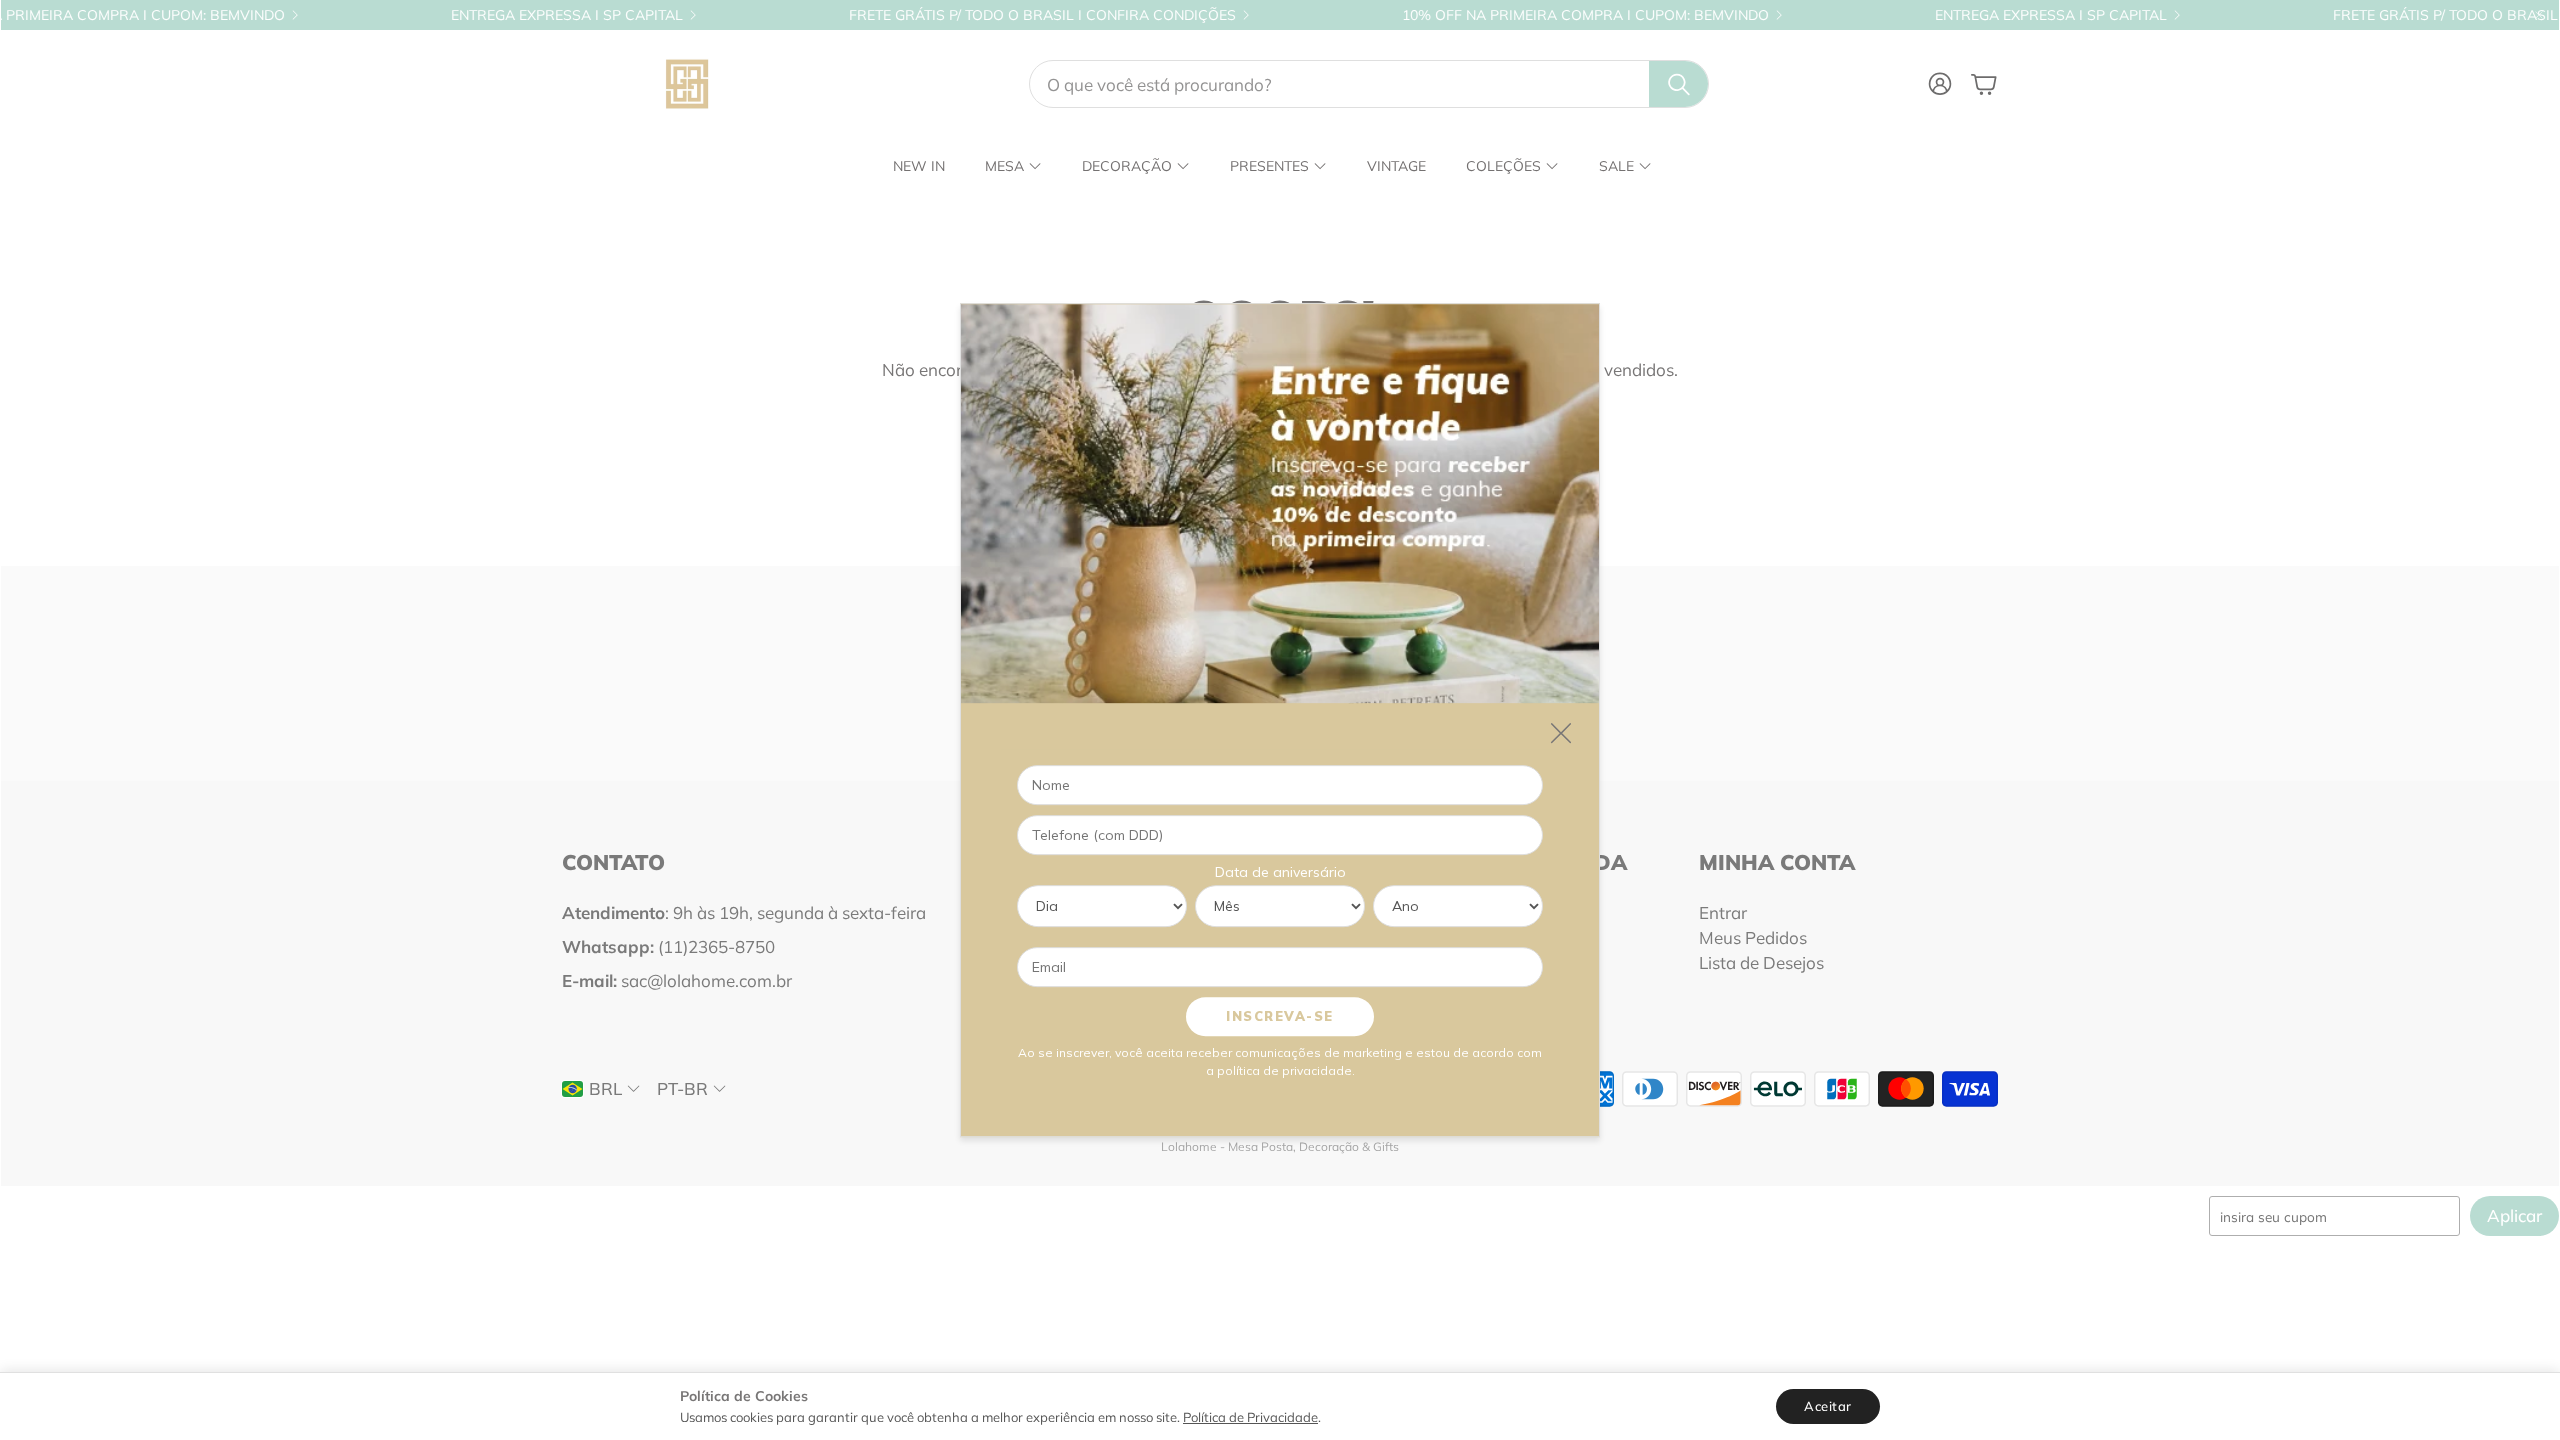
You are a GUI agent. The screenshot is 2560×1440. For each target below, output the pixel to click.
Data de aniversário (1280, 872)
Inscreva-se (1280, 1016)
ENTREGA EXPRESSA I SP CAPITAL (478, 15)
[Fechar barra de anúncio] (2539, 15)
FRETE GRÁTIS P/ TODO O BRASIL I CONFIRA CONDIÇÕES (953, 15)
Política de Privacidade (1250, 1417)
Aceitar (1828, 1406)
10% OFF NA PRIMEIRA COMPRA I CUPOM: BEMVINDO (1496, 15)
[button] (1369, 84)
